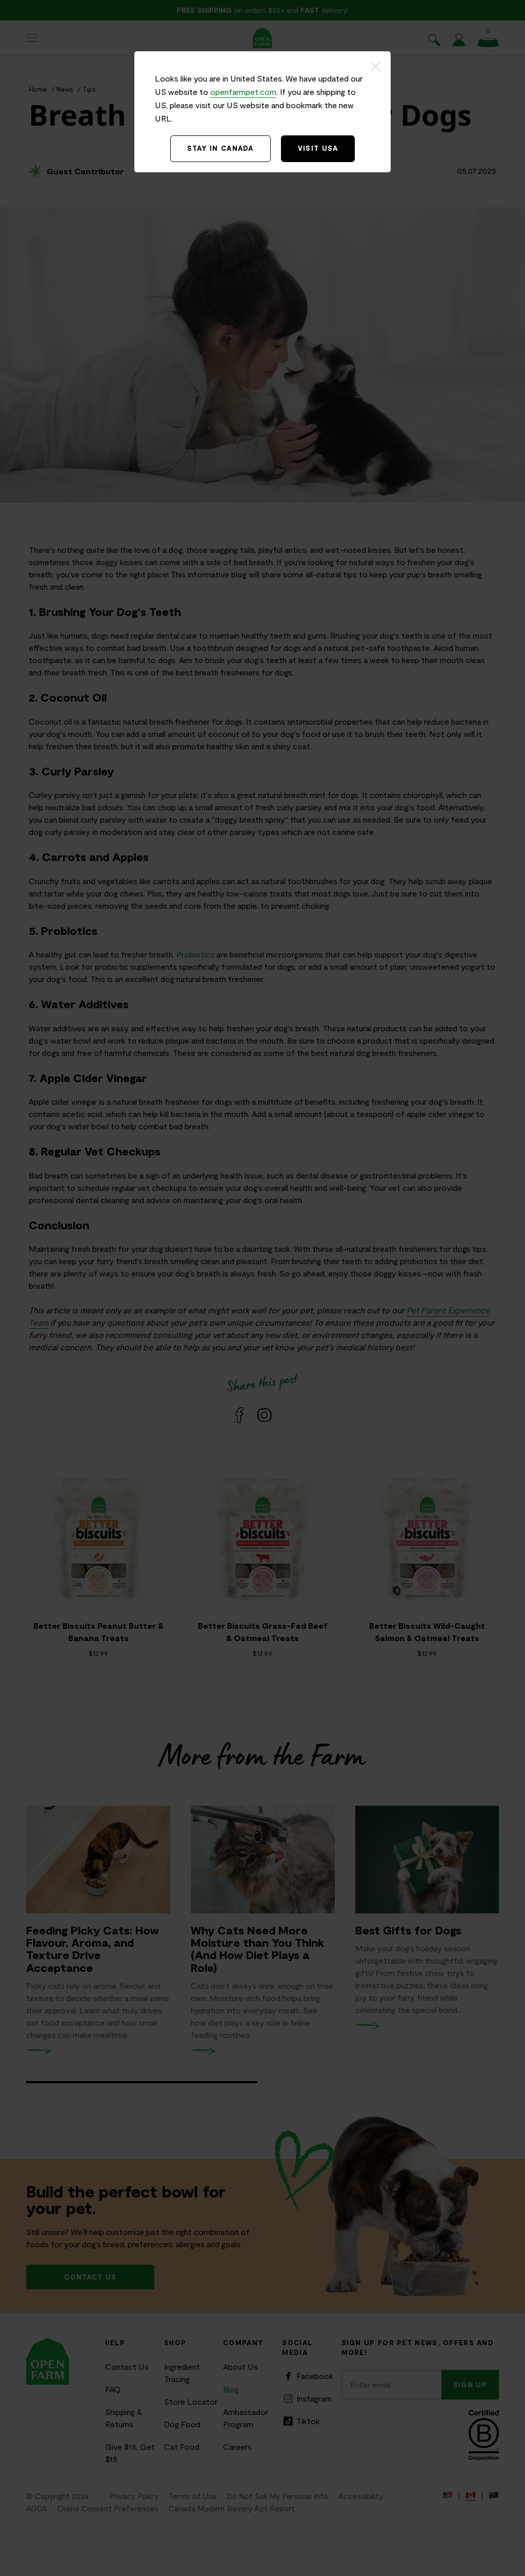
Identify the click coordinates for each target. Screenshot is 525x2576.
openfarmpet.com (243, 92)
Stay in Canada (220, 148)
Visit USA (318, 148)
